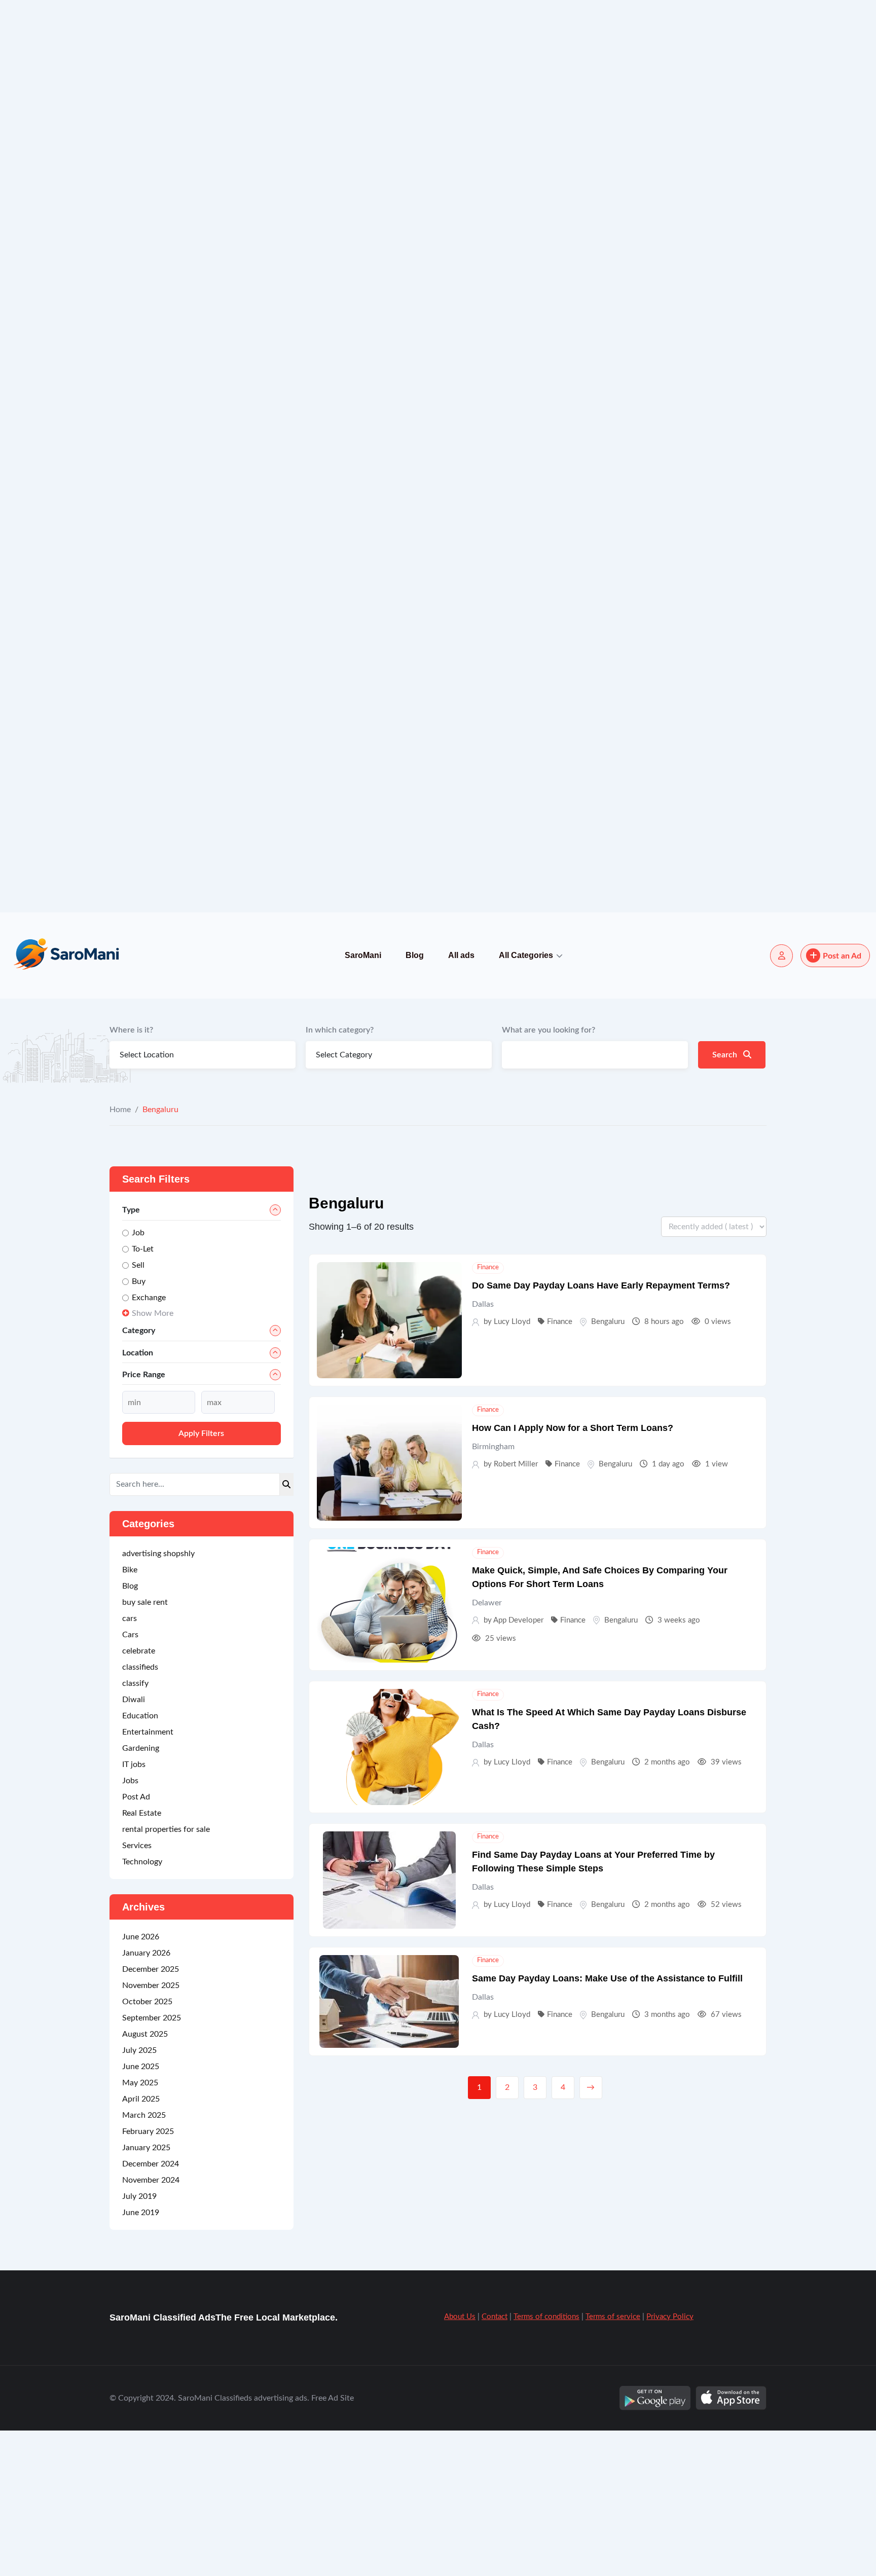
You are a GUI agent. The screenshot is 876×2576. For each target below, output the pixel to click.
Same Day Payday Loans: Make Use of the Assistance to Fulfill (607, 1978)
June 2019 (141, 2326)
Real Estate (142, 1927)
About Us (460, 2430)
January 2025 (146, 2261)
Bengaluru (608, 1322)
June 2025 (141, 2180)
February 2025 (148, 2245)
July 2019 (139, 2310)
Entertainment (148, 1846)
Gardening (141, 1862)
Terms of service (613, 2430)
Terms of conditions (546, 2430)
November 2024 (151, 2294)
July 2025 (139, 2164)
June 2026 (141, 2050)
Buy (139, 1281)
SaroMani (363, 955)
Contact (495, 2430)
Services (137, 1959)
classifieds (140, 1781)
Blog (415, 955)
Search (726, 1055)
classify (135, 1797)
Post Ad (136, 1910)
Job (138, 1233)
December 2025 (151, 2083)
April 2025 (141, 2213)
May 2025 (140, 2196)
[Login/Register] (781, 956)
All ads (461, 955)
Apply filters (201, 1547)
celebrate (139, 1764)
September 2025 (152, 2131)
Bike (130, 1683)
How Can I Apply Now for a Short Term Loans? (573, 1428)
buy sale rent (145, 1716)
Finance (488, 1267)
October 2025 (147, 2115)
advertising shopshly (158, 1667)
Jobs (130, 1894)
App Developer (518, 1620)
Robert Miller (516, 1464)
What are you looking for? (549, 1030)
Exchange (149, 1298)
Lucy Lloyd (512, 1322)
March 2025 (144, 2229)
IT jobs (134, 1878)
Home (120, 1110)
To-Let (143, 1249)
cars (130, 1732)
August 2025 (145, 2148)
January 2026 (146, 2067)
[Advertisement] (304, 152)
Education (140, 1829)
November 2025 (151, 2099)
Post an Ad (842, 956)
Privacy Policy (670, 2430)
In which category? (340, 1030)
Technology (142, 1975)
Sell (138, 1265)
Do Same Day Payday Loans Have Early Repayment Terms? (601, 1285)
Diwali (134, 1813)
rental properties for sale (166, 1943)
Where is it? (131, 1030)
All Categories (526, 955)
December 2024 (151, 2277)
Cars (130, 1748)
